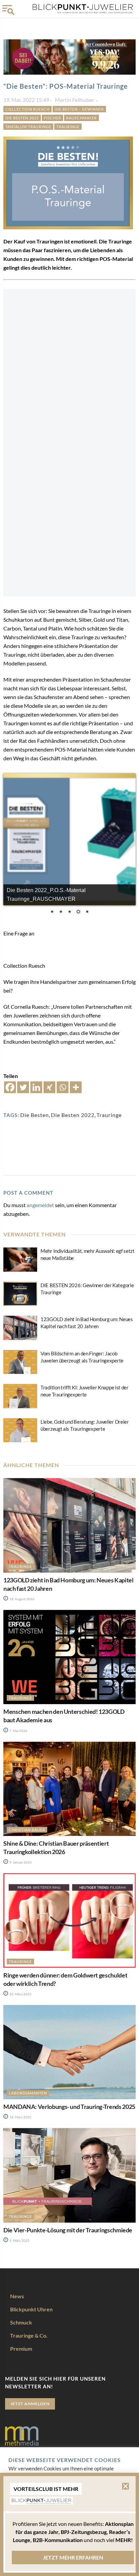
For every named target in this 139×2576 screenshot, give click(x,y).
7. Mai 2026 (18, 1731)
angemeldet (40, 1205)
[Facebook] (10, 1087)
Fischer (52, 118)
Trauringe (68, 127)
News (17, 2296)
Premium (21, 2349)
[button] (126, 2486)
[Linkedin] (36, 1087)
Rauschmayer (81, 118)
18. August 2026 (22, 1599)
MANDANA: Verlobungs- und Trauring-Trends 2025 (69, 2107)
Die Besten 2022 (22, 118)
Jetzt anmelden (30, 2404)
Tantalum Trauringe (28, 127)
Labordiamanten (28, 2093)
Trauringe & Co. (29, 2335)
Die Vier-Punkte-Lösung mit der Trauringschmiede (68, 2230)
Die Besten (35, 1115)
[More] (76, 1087)
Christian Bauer (27, 1830)
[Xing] (49, 1087)
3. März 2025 (19, 2240)
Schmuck (21, 2322)
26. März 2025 (20, 1994)
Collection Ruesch (27, 109)
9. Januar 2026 (20, 1862)
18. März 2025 (20, 2117)
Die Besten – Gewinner (79, 109)
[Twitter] (23, 1087)
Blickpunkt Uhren (31, 2309)
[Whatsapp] (63, 1087)
